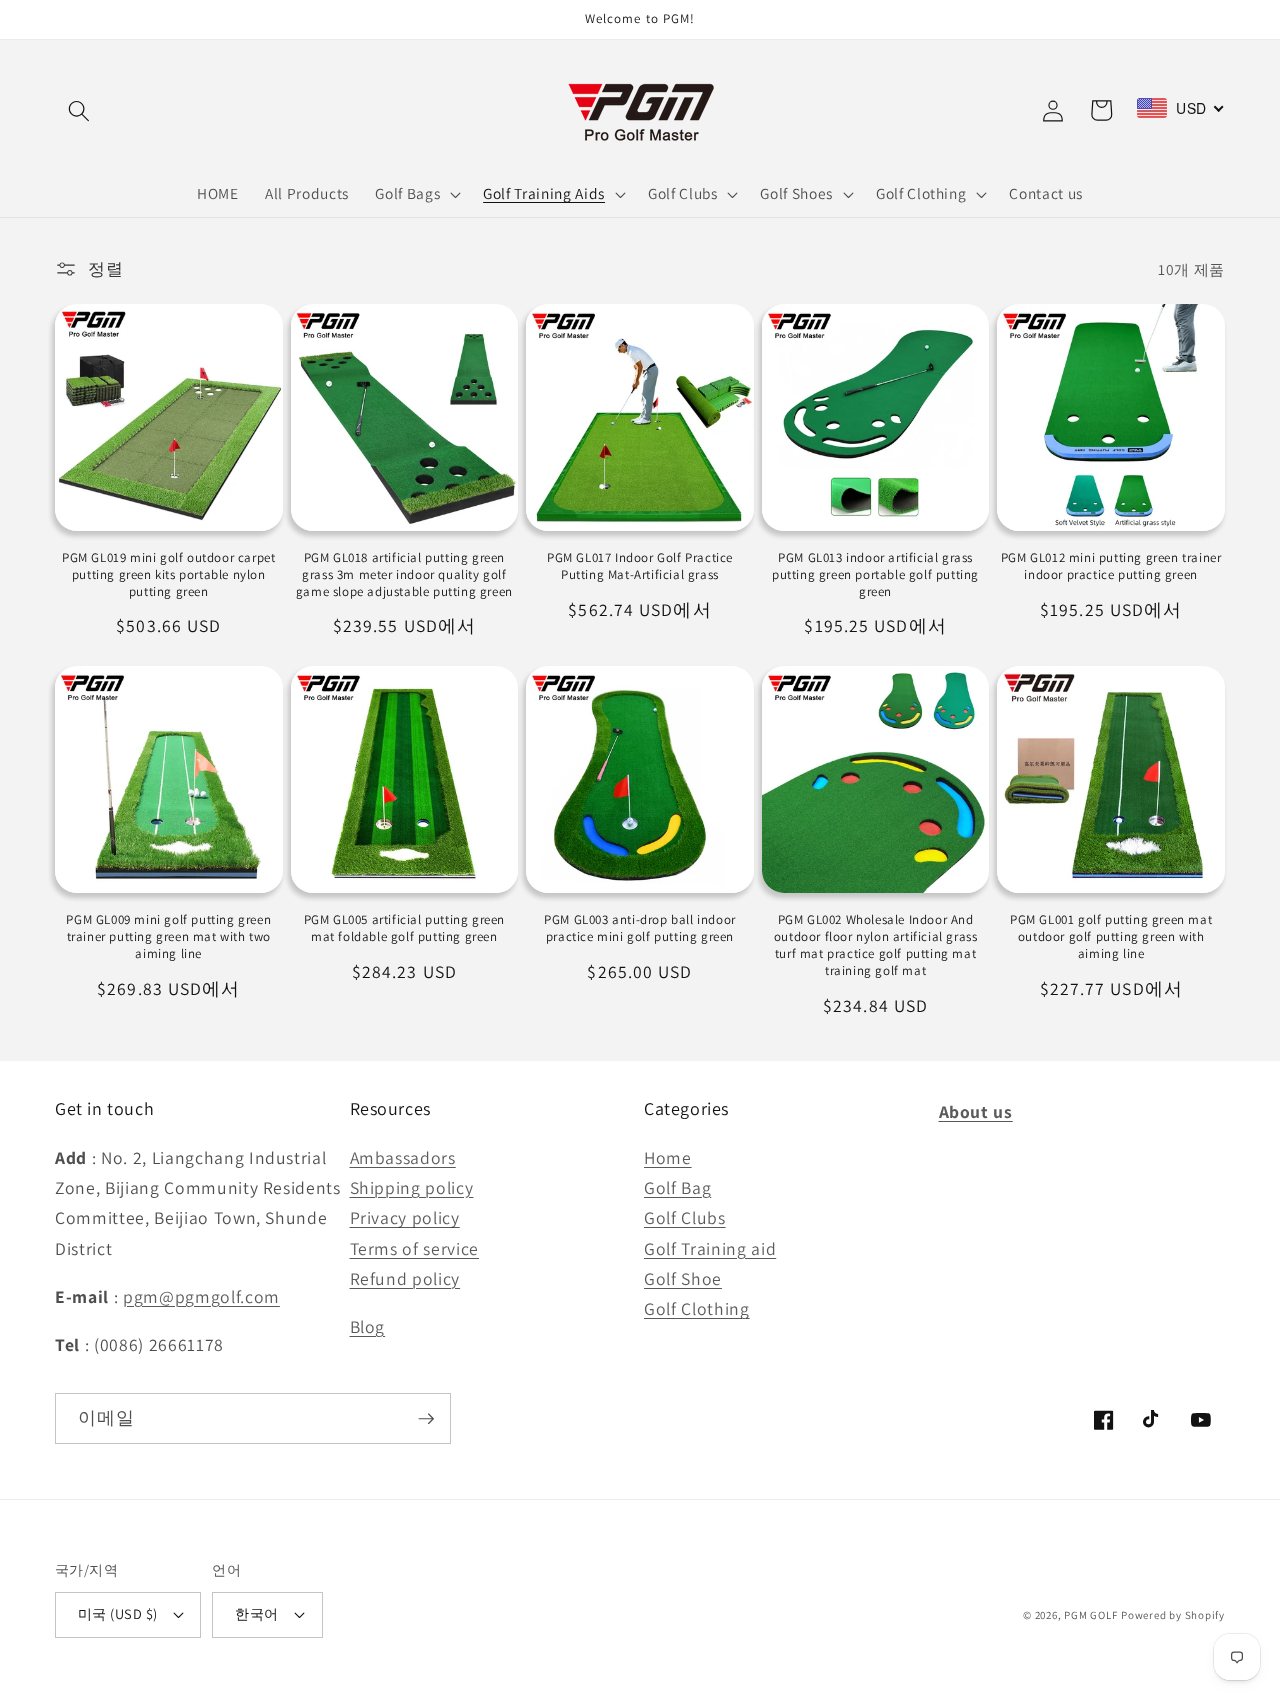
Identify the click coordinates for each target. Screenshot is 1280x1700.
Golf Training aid (710, 1248)
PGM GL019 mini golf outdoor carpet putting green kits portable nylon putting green (168, 575)
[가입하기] (426, 1419)
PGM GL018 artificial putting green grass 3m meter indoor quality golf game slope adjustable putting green (404, 575)
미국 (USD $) (117, 1613)
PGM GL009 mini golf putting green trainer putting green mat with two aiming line (168, 937)
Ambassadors (403, 1157)
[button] (79, 110)
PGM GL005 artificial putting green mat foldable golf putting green (404, 928)
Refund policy (405, 1278)
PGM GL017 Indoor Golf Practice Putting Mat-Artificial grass (640, 566)
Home (668, 1157)
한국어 (256, 1613)
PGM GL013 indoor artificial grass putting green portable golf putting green (875, 575)
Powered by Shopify (1173, 1615)
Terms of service (415, 1248)
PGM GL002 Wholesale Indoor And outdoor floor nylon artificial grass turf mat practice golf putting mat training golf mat (876, 945)
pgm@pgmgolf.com (201, 1296)
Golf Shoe (683, 1278)
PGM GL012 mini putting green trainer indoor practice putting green (1111, 566)
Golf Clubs (685, 1217)
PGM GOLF (1090, 1615)
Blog (368, 1326)
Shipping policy (412, 1187)
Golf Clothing (697, 1308)
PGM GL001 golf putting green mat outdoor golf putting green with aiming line (1111, 937)
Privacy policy (405, 1217)
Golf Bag (677, 1187)
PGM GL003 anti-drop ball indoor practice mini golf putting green (640, 928)
